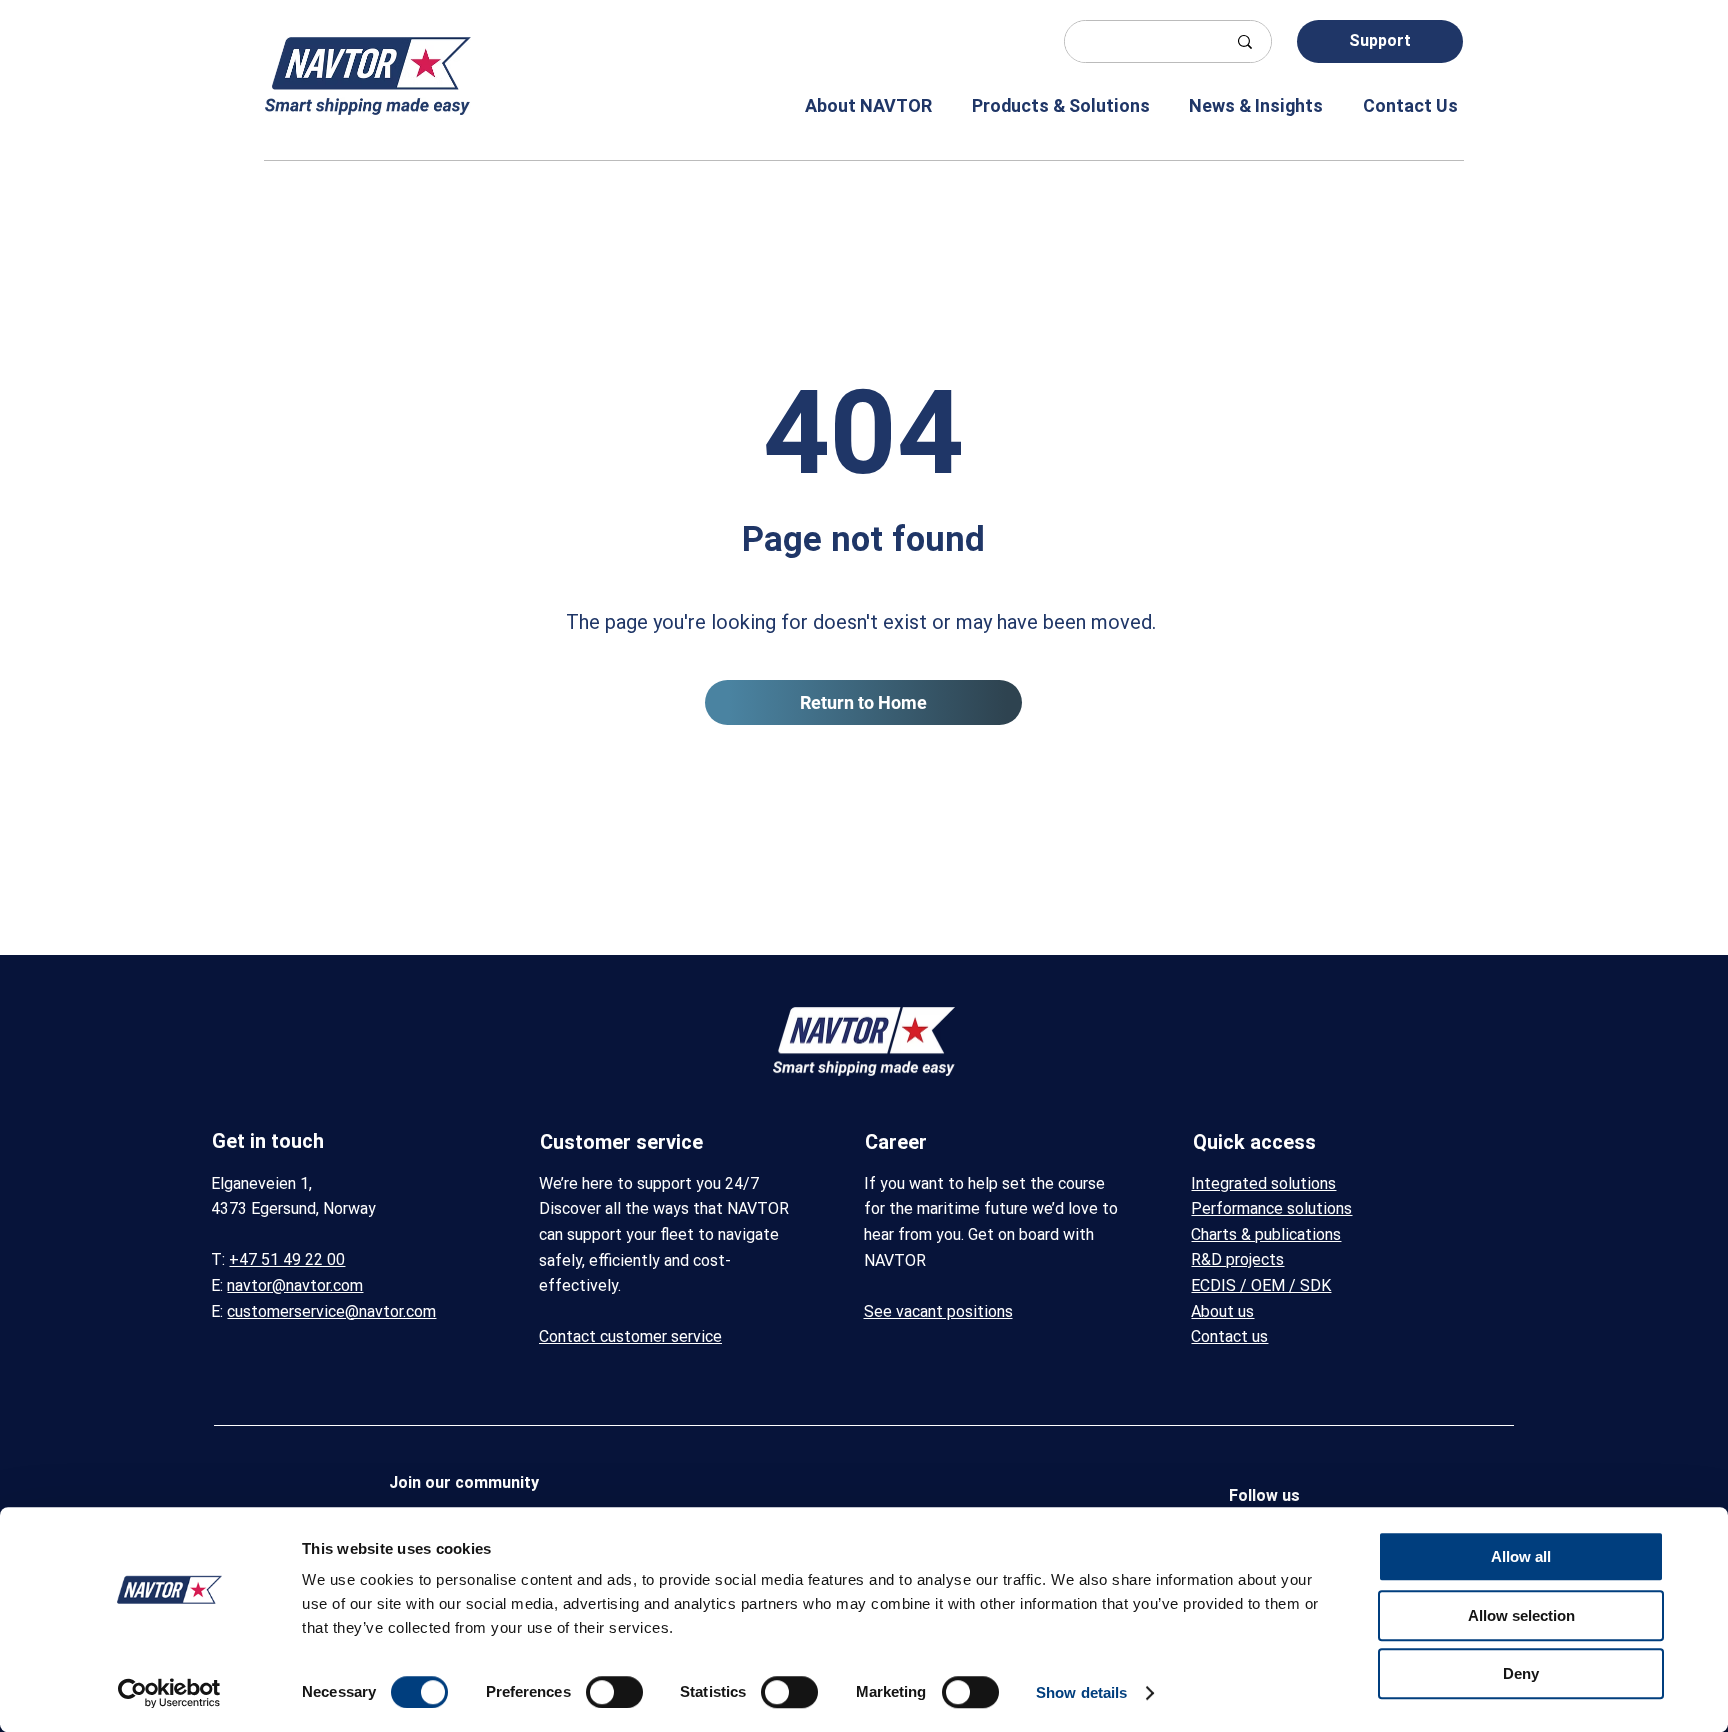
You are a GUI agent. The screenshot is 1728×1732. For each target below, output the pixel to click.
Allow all (1521, 1556)
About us (1222, 1311)
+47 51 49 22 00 (287, 1259)
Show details (1081, 1692)
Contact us (1229, 1336)
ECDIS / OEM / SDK (1261, 1285)
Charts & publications (1266, 1234)
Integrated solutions (1263, 1183)
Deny (1521, 1673)
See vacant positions (938, 1311)
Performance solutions (1271, 1208)
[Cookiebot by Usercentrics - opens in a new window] (169, 1693)
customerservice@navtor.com (331, 1311)
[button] (854, 105)
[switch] (614, 1692)
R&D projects (1237, 1259)
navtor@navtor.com (295, 1285)
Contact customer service (630, 1336)
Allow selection (1521, 1615)
